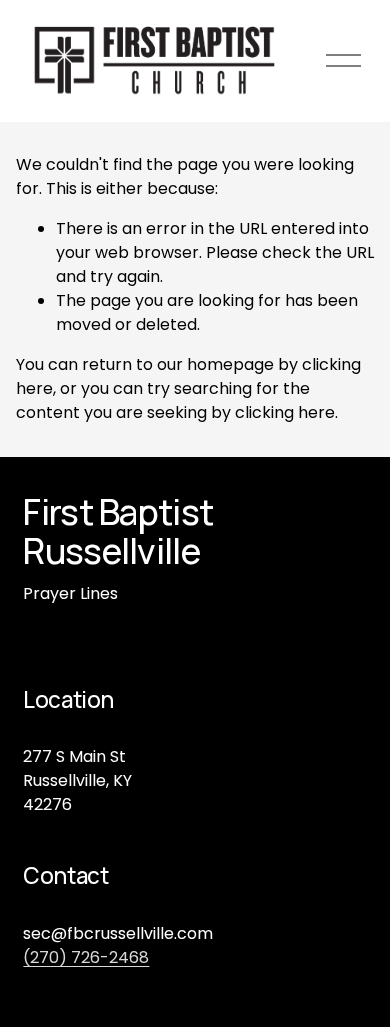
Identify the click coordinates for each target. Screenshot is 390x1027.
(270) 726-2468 (86, 957)
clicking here (285, 412)
